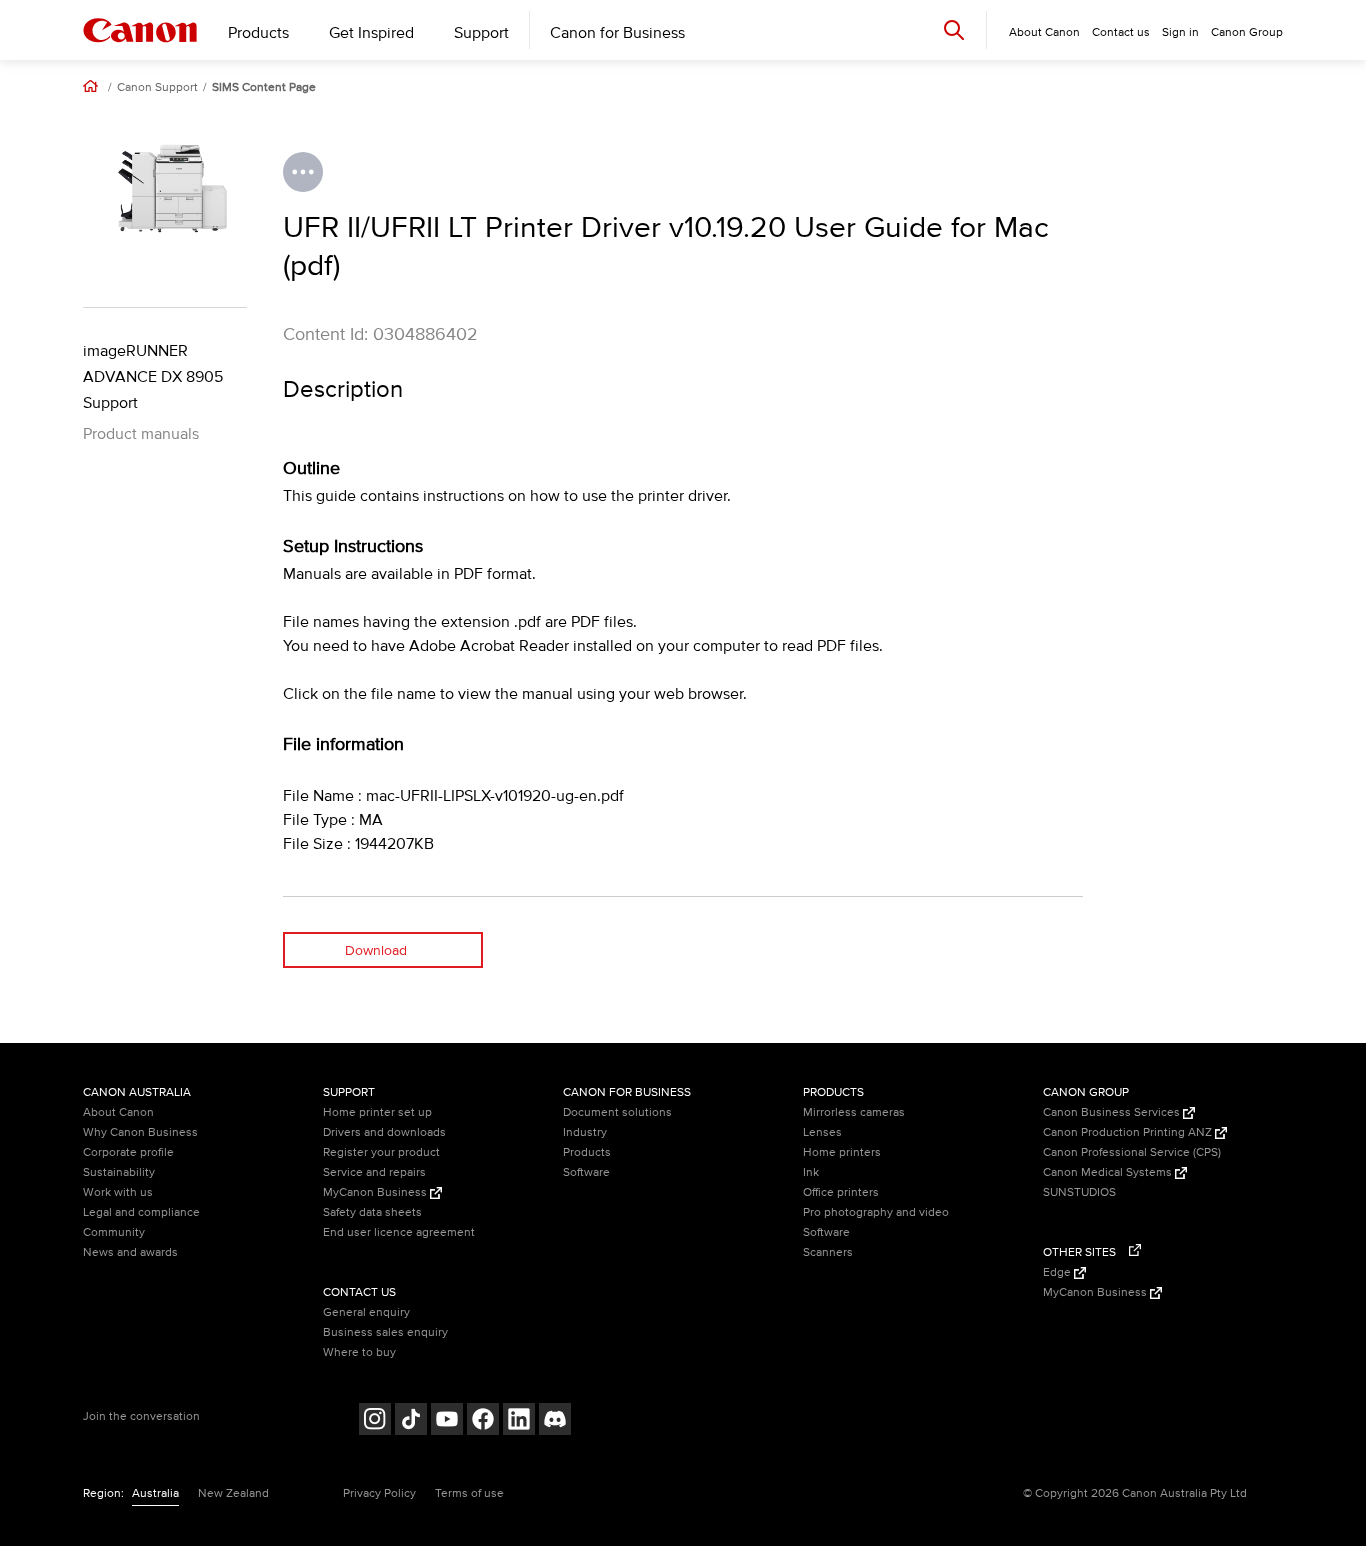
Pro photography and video (876, 1212)
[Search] (954, 29)
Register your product (381, 1152)
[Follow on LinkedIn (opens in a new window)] (519, 1421)
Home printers (842, 1152)
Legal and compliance (141, 1212)
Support (481, 33)
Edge (1058, 1272)
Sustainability (119, 1172)
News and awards (130, 1252)
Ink (811, 1172)
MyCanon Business (376, 1192)
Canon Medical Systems (1109, 1172)
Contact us (1121, 32)
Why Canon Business (140, 1132)
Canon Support (157, 88)
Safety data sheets (372, 1212)
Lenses (822, 1132)
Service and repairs (374, 1172)
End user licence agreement (399, 1232)
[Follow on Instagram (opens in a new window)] (375, 1421)
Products (258, 33)
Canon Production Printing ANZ (1129, 1132)
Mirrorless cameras (854, 1112)
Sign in (1180, 32)
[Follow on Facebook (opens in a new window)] (483, 1421)
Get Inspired (371, 33)
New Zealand (233, 1493)
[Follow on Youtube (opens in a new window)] (447, 1421)
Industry (585, 1132)
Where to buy (359, 1352)
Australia (155, 1493)
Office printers (841, 1192)
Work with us (118, 1192)
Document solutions (617, 1112)
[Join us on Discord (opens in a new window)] (555, 1421)
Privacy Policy (379, 1493)
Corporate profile (128, 1152)
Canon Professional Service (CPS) (1132, 1152)
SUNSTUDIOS (1079, 1192)
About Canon (118, 1112)
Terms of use (469, 1493)
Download (376, 950)
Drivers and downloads (384, 1132)
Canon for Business (617, 33)
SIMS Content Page (264, 88)
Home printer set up (377, 1112)
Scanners (828, 1252)
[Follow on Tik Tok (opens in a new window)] (411, 1421)
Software (586, 1172)
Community (114, 1232)
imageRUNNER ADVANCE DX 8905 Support (153, 377)
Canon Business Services (1113, 1112)
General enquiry (366, 1312)
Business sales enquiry (385, 1332)
